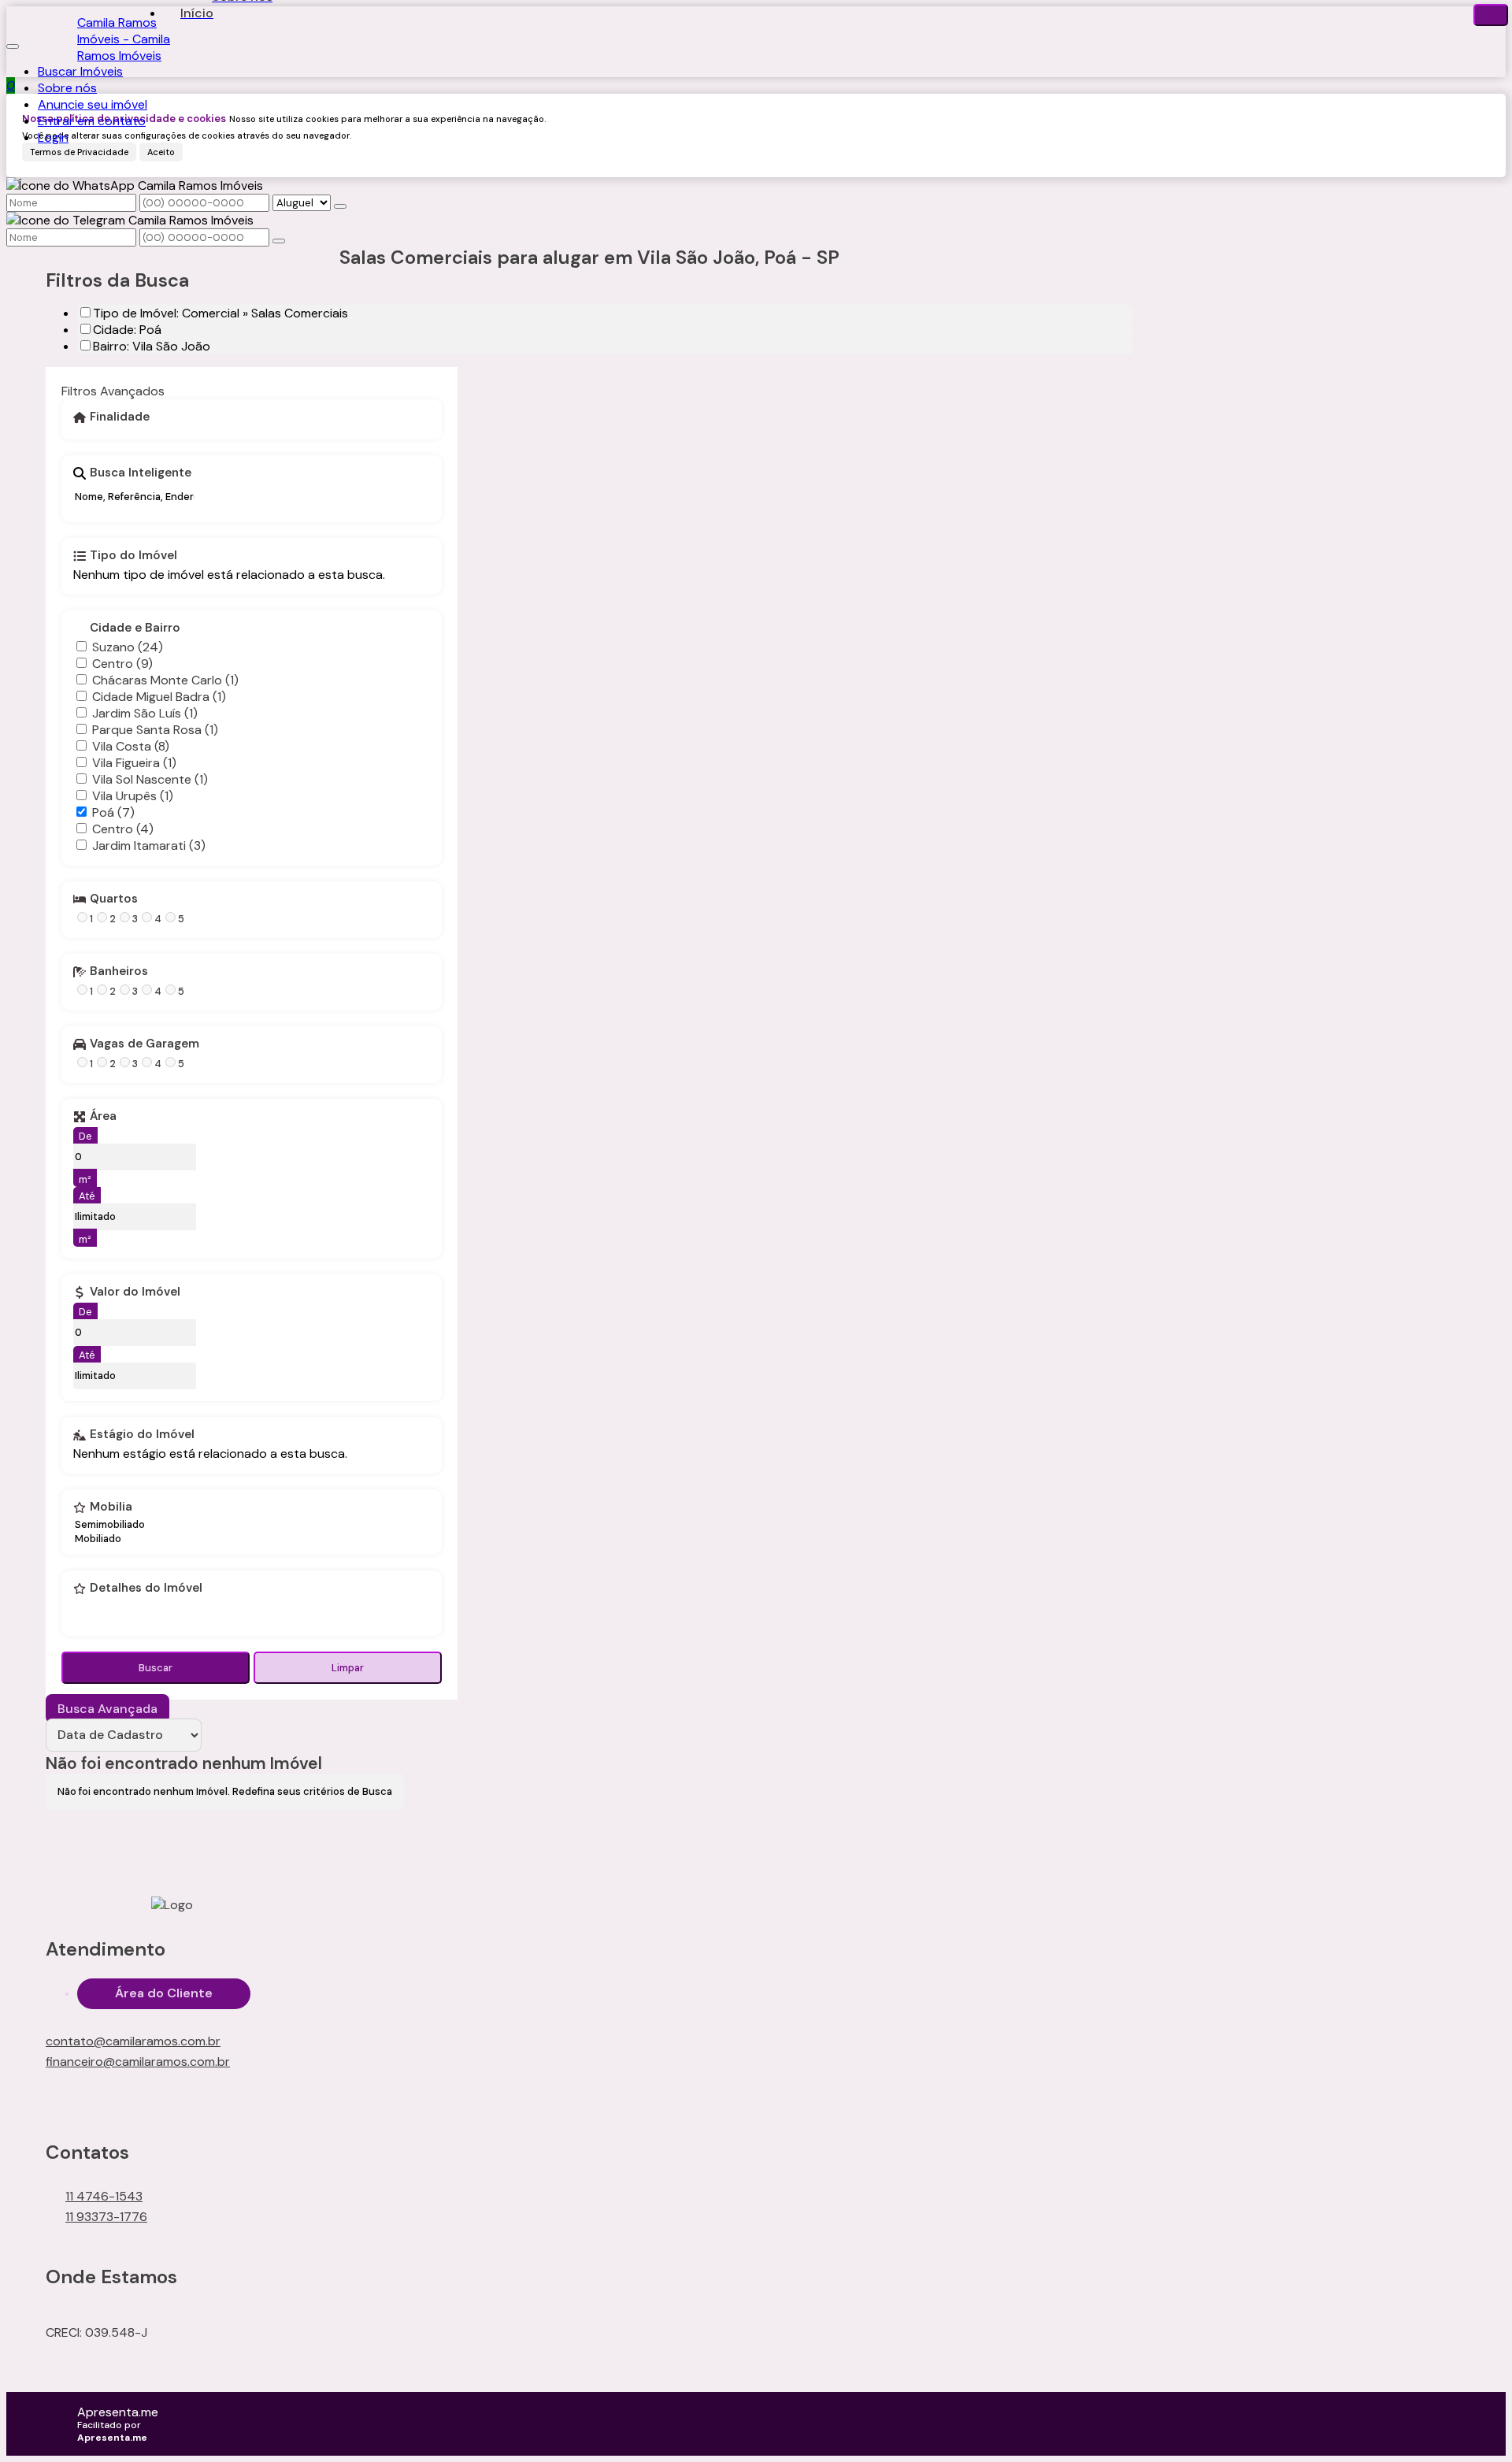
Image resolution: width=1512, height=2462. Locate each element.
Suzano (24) (128, 647)
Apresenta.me (118, 2412)
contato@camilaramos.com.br (133, 2041)
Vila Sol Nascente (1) (150, 779)
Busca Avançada (107, 1709)
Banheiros (119, 972)
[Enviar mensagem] (340, 206)
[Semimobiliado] (110, 1525)
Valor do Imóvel (135, 1292)
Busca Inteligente (141, 473)
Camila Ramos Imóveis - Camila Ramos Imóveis (124, 39)
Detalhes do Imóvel (146, 1589)
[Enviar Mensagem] (279, 241)
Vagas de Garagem (145, 1044)
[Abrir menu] (13, 42)
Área (103, 1117)
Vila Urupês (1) (133, 796)
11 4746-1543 (104, 2196)
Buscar (156, 1668)
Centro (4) (123, 829)
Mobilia (111, 1507)
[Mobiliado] (110, 1539)
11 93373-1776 (106, 2217)
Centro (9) (122, 664)
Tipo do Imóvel (133, 556)
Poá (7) (113, 812)
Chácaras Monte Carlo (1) (165, 680)
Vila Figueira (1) (134, 763)
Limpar (348, 1668)
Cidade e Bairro (135, 628)
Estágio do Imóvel (142, 1435)
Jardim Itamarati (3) (149, 845)
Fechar (1491, 15)
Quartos (114, 899)
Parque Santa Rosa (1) (155, 730)
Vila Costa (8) (131, 746)
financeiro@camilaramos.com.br (138, 2062)
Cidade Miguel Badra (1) (159, 697)
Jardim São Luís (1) (145, 713)
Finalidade (120, 417)
